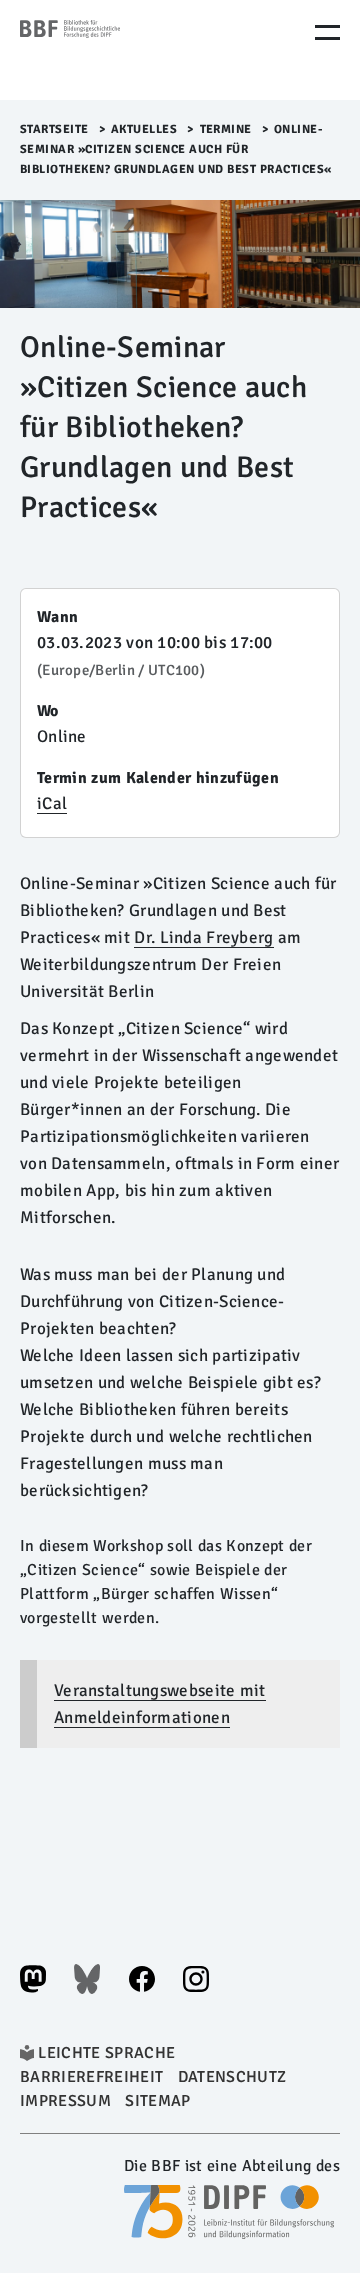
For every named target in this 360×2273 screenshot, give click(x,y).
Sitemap (157, 2101)
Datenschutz (232, 2077)
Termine (226, 129)
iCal (52, 803)
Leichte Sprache (106, 2053)
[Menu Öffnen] (327, 32)
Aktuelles (144, 129)
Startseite (54, 129)
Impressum (65, 2101)
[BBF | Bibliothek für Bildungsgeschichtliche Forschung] (105, 50)
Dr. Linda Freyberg (203, 937)
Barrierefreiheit (91, 2077)
